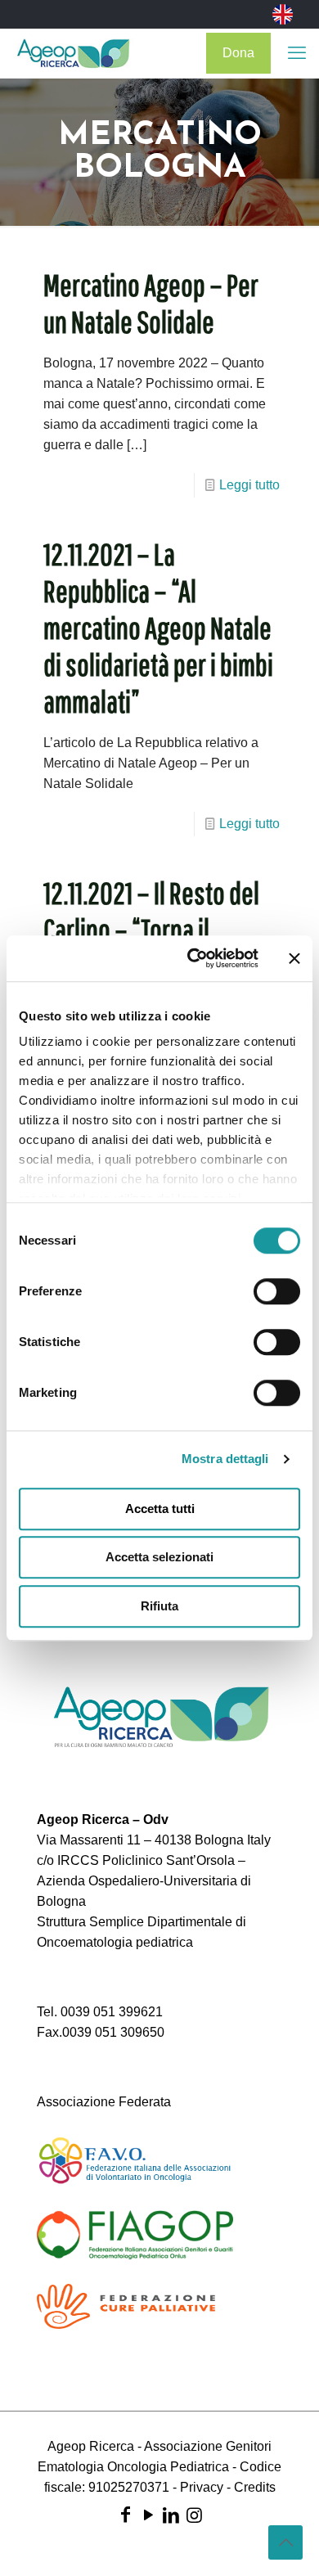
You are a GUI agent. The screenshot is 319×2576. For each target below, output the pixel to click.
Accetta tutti (160, 1509)
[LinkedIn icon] (171, 2515)
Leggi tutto (249, 485)
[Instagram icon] (194, 2515)
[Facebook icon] (125, 2515)
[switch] (277, 1291)
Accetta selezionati (159, 1557)
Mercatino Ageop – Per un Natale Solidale (151, 303)
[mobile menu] (297, 53)
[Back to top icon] (285, 2542)
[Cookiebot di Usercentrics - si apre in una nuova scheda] (193, 958)
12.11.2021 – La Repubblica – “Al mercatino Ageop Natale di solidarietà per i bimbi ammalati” (158, 628)
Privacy (202, 2487)
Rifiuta (159, 1606)
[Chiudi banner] (294, 958)
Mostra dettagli (225, 1459)
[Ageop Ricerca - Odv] (73, 53)
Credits (255, 2487)
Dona (238, 53)
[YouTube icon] (148, 2515)
